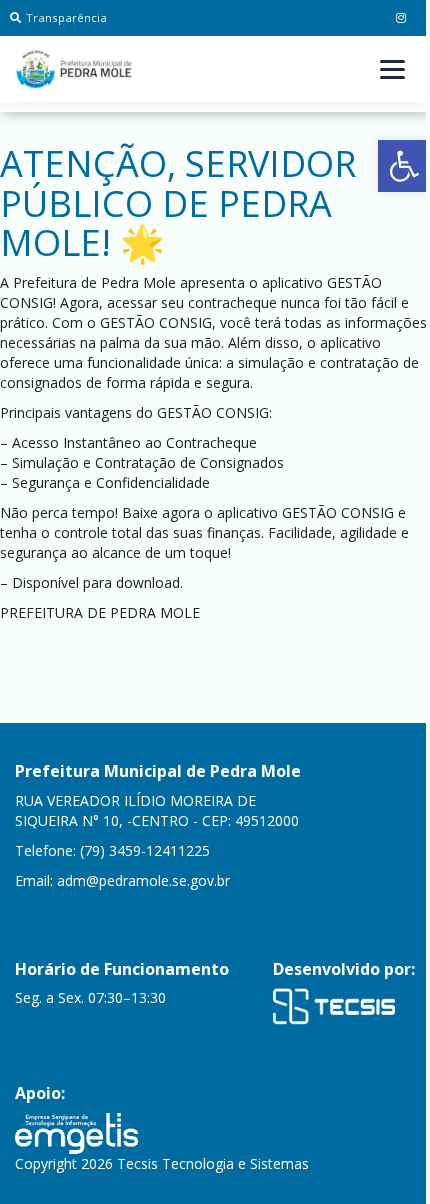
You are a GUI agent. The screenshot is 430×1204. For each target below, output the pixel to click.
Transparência (66, 17)
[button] (404, 166)
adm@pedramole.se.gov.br (143, 880)
